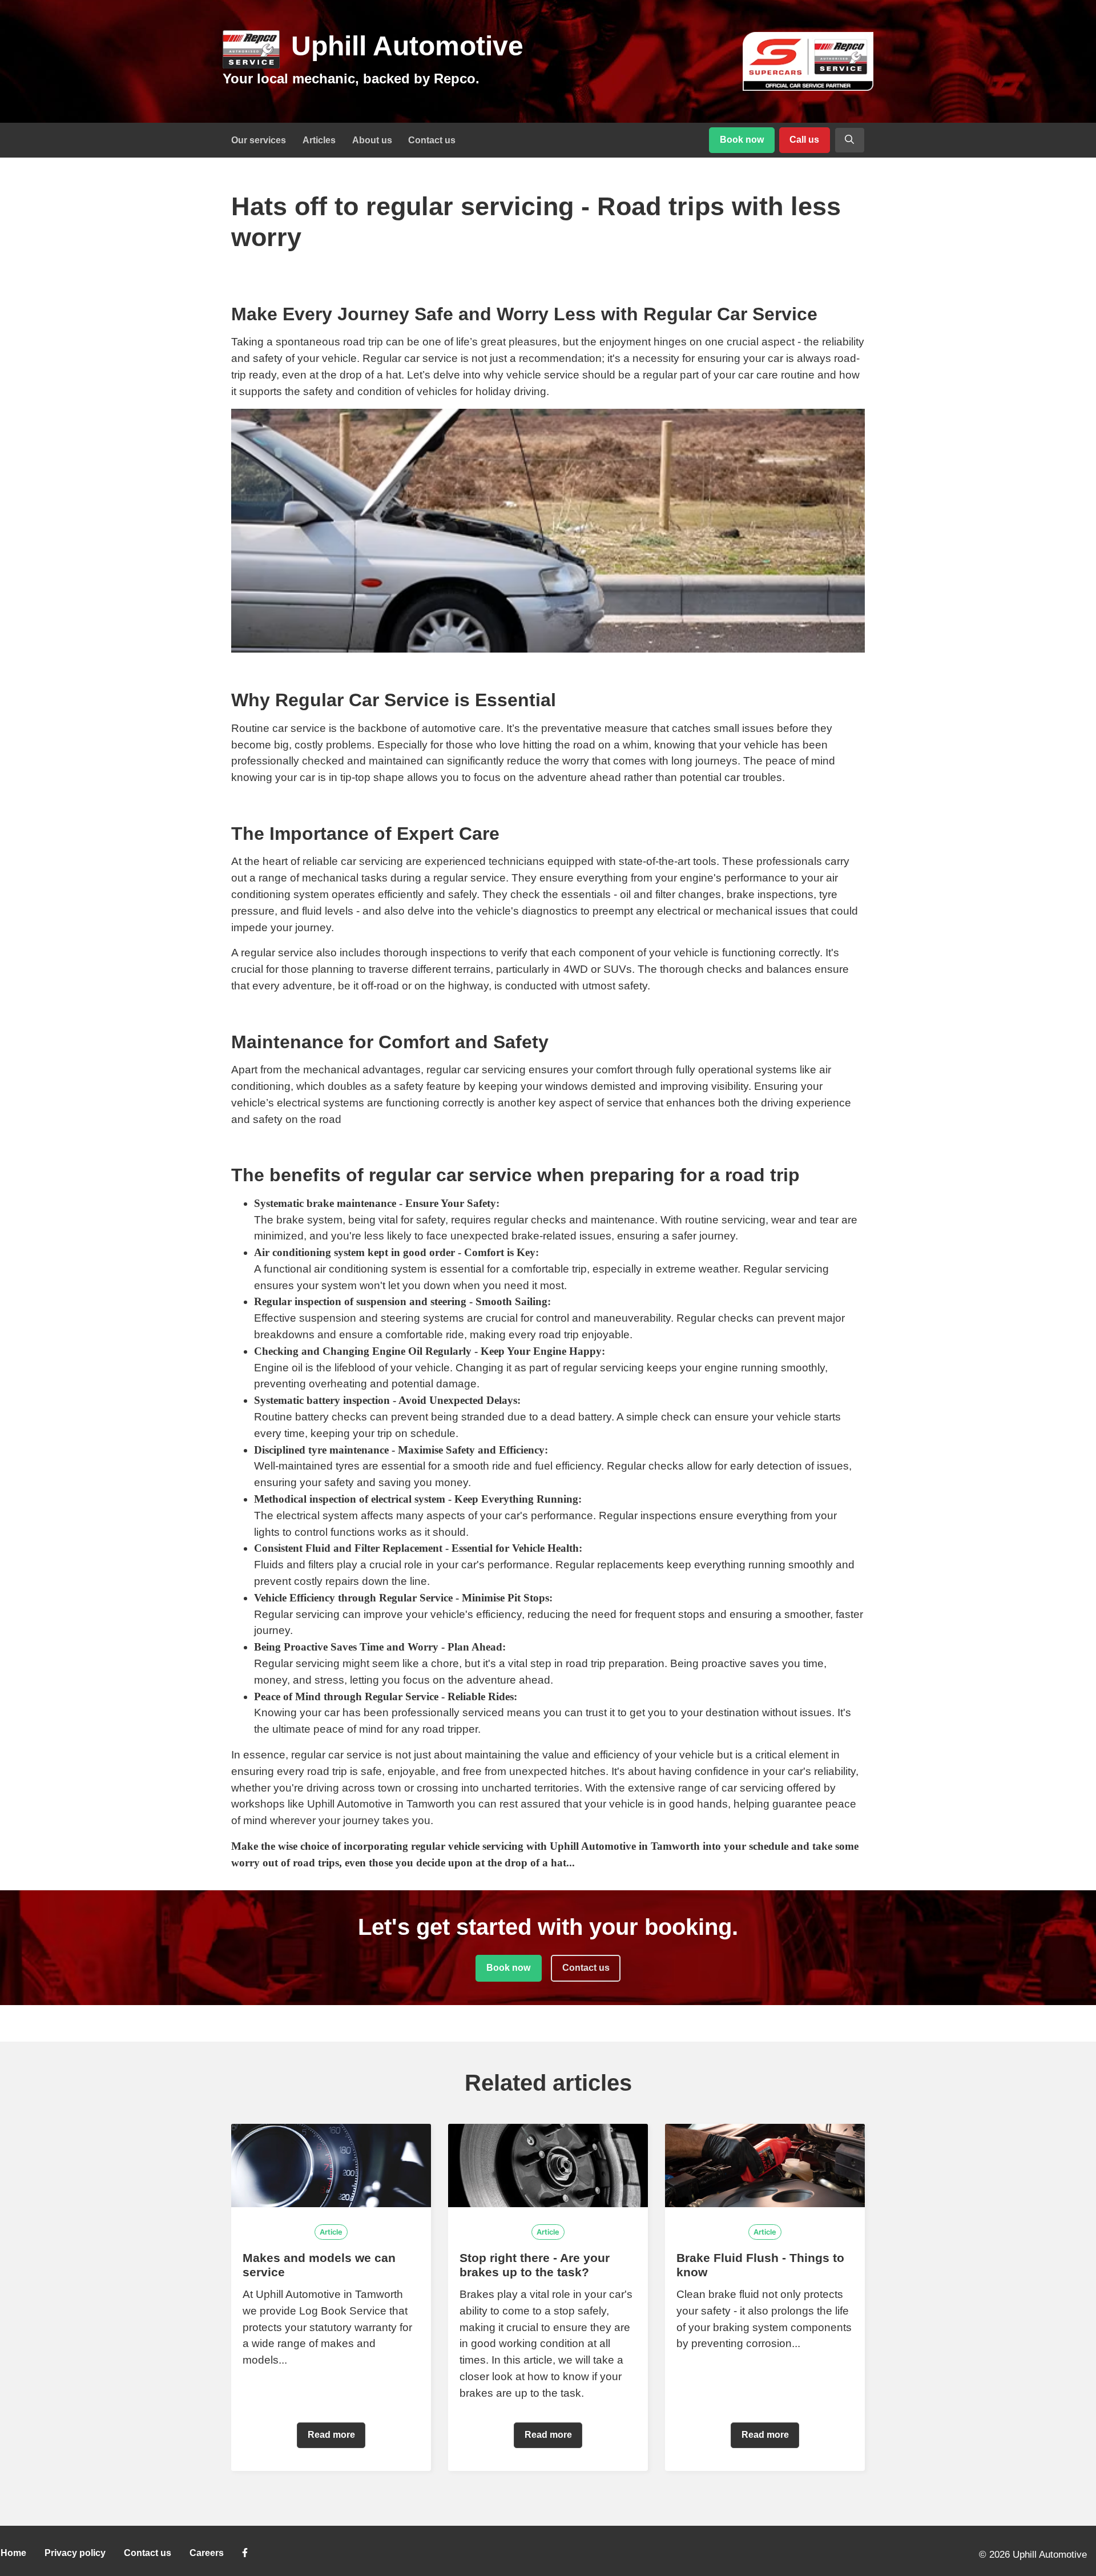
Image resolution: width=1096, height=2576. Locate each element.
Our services (259, 140)
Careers (207, 2553)
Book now (742, 140)
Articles (319, 140)
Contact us (432, 140)
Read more (331, 2435)
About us (372, 140)
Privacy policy (75, 2553)
